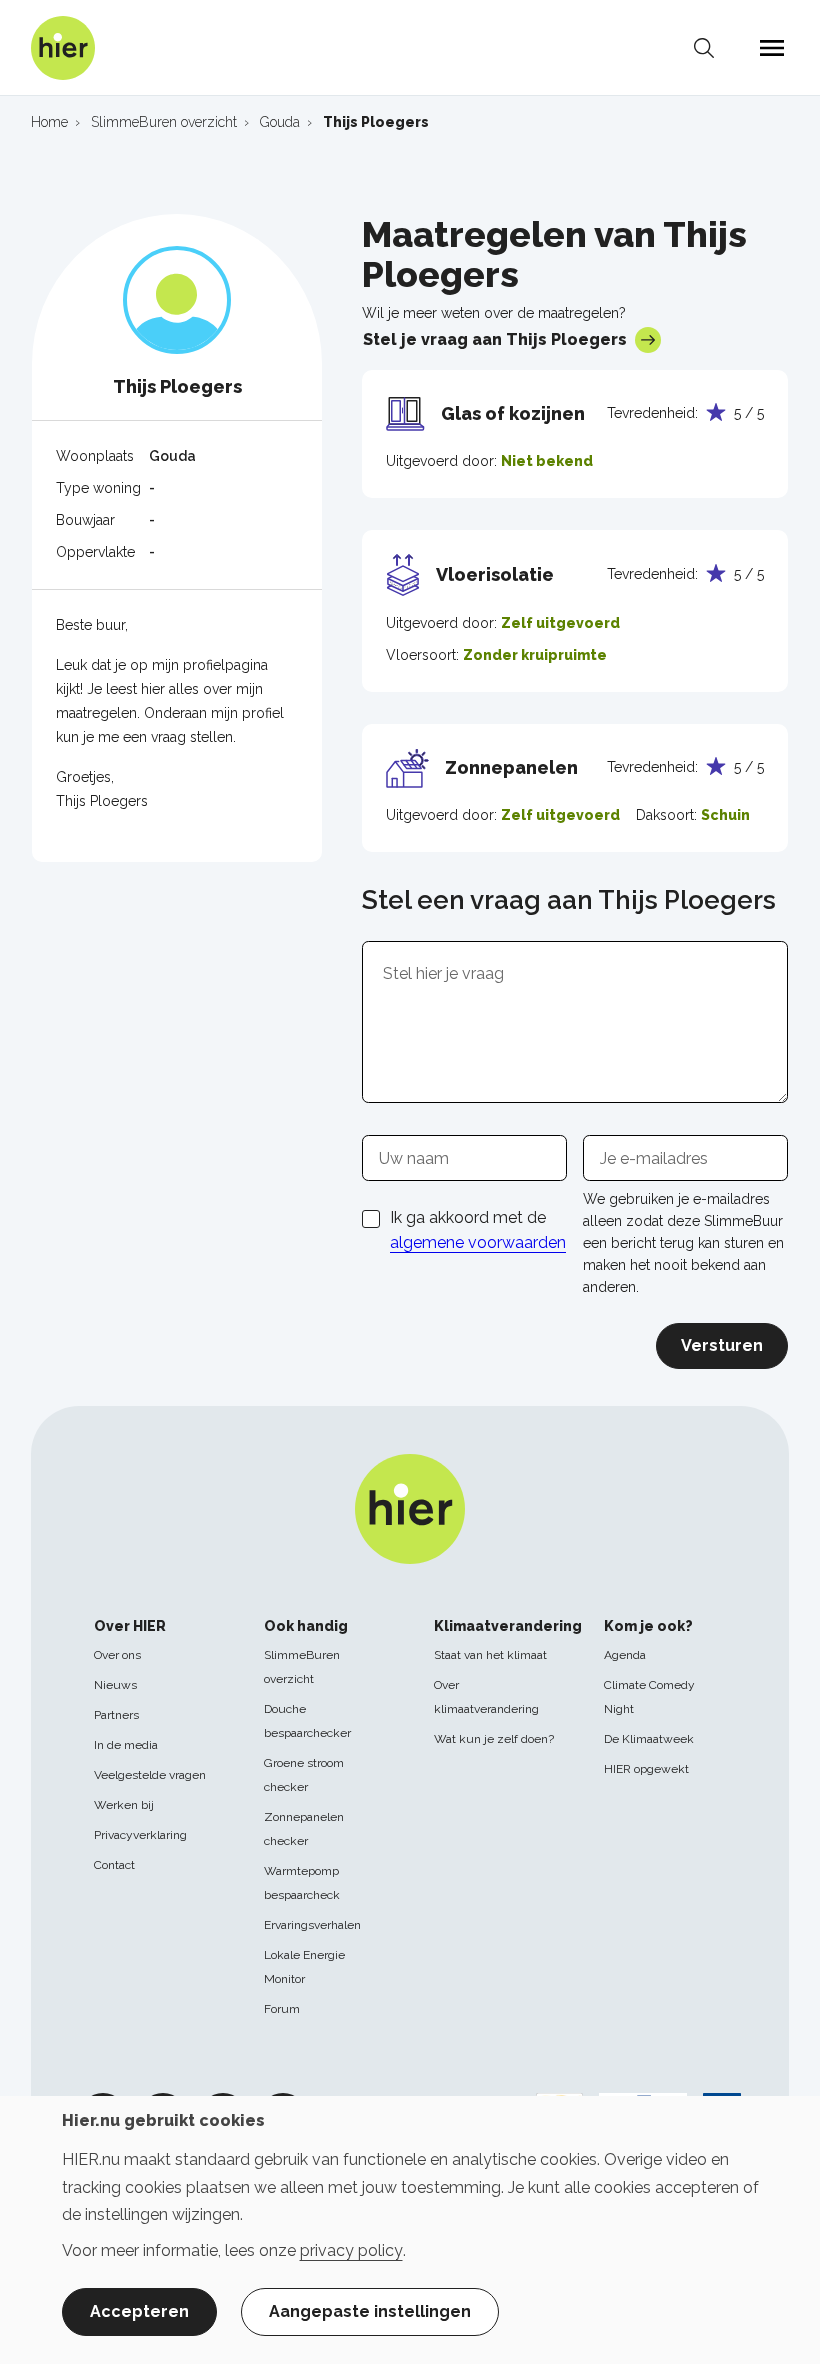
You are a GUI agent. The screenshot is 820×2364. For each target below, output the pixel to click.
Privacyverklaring (140, 1835)
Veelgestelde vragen (150, 1775)
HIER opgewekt (646, 1769)
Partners (116, 1715)
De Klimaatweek (649, 1739)
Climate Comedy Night (649, 1697)
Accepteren (139, 2311)
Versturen (722, 1345)
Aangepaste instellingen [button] (370, 2311)
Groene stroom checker (304, 1775)
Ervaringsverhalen (312, 1925)
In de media (126, 1745)
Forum (282, 2009)
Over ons (117, 1655)
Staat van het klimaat (490, 1655)
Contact (114, 1865)
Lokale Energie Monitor (304, 1967)
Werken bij (124, 1805)
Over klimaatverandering (486, 1697)
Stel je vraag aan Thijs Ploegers (495, 339)
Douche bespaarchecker (307, 1721)
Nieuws (115, 1685)
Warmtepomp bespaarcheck (302, 1883)
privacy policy (351, 2250)
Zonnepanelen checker (304, 1829)
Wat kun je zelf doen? (494, 1739)
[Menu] (772, 48)
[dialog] (410, 2230)
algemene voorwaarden (478, 1242)
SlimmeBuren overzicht (302, 1667)
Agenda (625, 1655)
